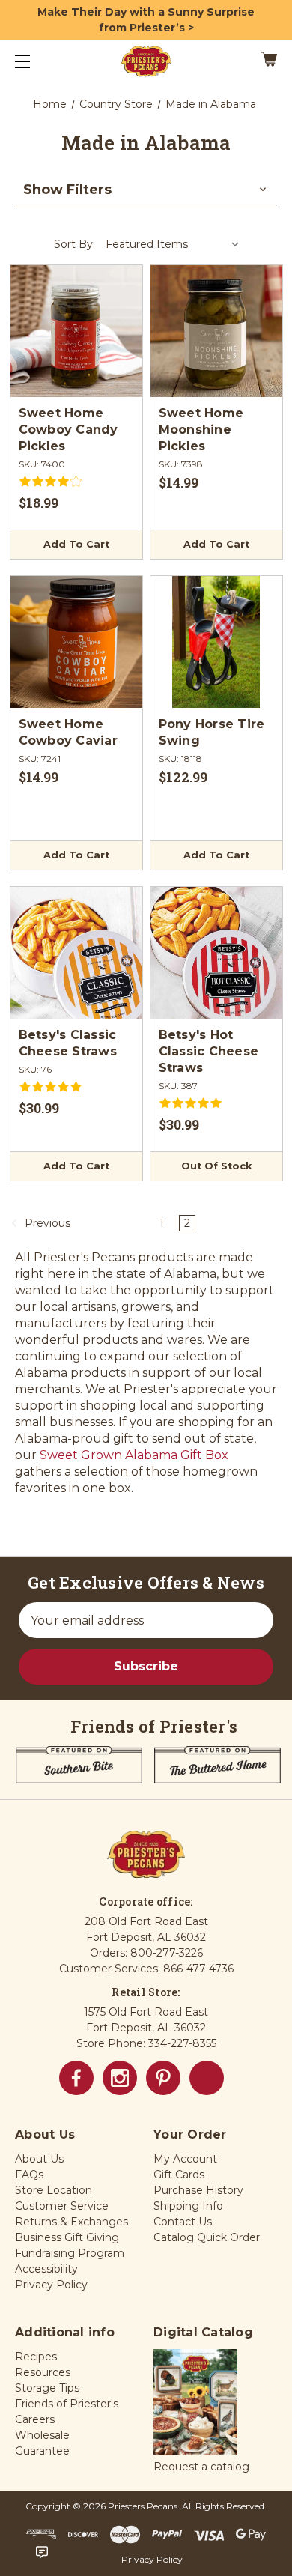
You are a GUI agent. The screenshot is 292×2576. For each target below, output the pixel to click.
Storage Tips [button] (47, 2388)
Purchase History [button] (198, 2190)
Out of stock (216, 1166)
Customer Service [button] (62, 2206)
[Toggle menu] (36, 61)
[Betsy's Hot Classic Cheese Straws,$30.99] (216, 953)
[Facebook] (76, 2078)
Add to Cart (76, 544)
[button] (146, 190)
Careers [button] (35, 2419)
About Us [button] (39, 2159)
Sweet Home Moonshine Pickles (201, 430)
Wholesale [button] (42, 2435)
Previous (46, 1223)
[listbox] (173, 244)
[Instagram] (120, 2078)
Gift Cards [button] (179, 2175)
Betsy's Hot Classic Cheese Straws (209, 1051)
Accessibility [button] (46, 2269)
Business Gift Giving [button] (67, 2237)
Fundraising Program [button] (70, 2253)
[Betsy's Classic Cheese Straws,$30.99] (76, 953)
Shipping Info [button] (188, 2206)
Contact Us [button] (183, 2222)
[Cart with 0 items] (251, 61)
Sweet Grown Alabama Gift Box (134, 1455)
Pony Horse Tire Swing (212, 732)
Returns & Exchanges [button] (72, 2222)
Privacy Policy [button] (51, 2285)
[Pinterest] (163, 2078)
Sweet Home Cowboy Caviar (68, 732)
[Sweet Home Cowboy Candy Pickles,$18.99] (76, 331)
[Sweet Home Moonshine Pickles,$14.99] (216, 331)
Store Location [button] (54, 2190)
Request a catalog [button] (201, 2467)
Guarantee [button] (42, 2451)
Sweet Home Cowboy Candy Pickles (69, 430)
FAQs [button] (29, 2175)
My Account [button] (185, 2159)
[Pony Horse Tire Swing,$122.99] (216, 642)
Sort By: (74, 244)
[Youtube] (207, 2078)
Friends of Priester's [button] (67, 2404)
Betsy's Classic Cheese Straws (68, 1043)
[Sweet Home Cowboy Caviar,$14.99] (76, 642)
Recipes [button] (36, 2357)
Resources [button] (43, 2372)
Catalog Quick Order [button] (207, 2237)
